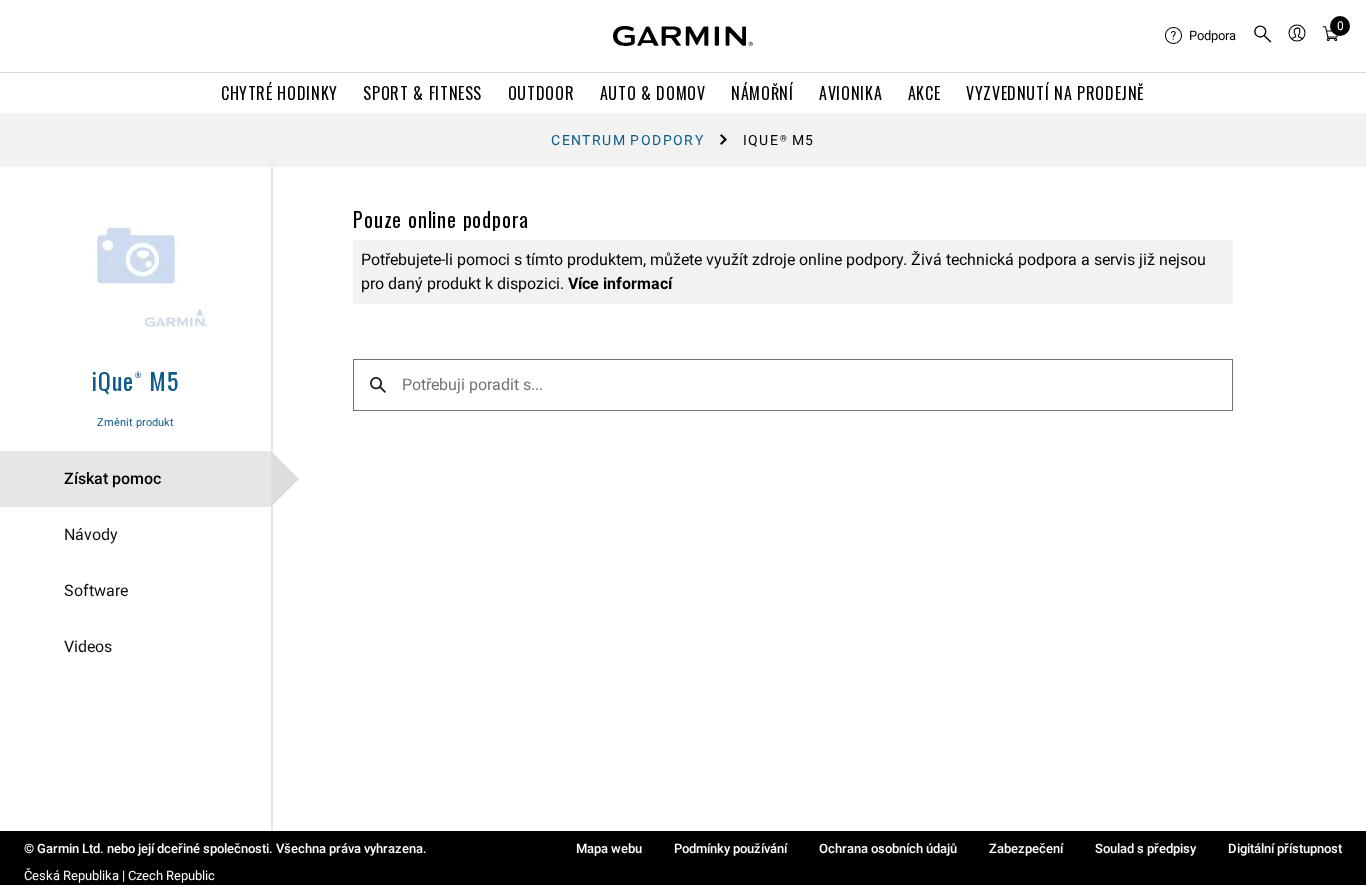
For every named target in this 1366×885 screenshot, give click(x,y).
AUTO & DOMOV (653, 93)
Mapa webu (609, 848)
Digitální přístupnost (1285, 848)
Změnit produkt (135, 422)
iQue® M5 (135, 380)
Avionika (850, 93)
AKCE (924, 93)
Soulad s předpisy (1145, 848)
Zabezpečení (1026, 848)
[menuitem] (1200, 36)
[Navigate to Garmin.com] (683, 36)
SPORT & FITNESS (422, 93)
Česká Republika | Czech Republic (119, 875)
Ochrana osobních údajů (888, 848)
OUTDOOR (541, 93)
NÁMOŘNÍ (762, 93)
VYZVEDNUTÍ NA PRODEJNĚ (1055, 93)
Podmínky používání (730, 848)
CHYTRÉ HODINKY (279, 93)
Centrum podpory (627, 140)
